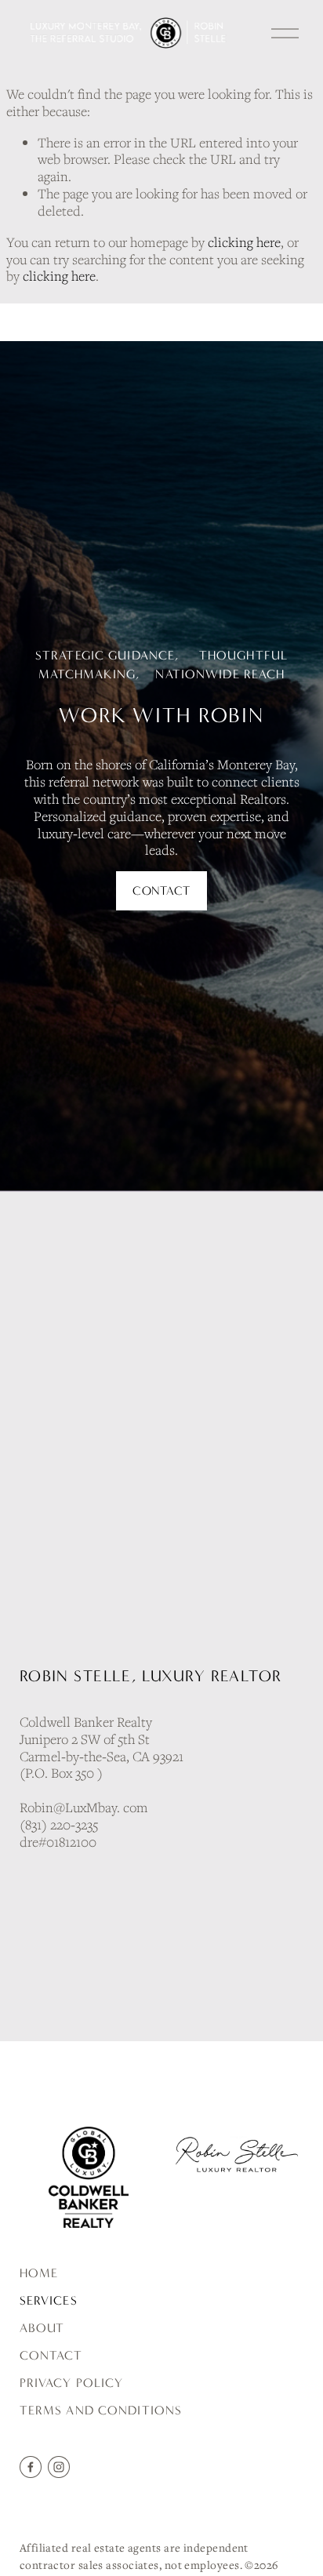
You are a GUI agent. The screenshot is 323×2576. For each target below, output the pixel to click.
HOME (39, 2273)
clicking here (244, 242)
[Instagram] (59, 2467)
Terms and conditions (101, 2410)
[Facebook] (31, 2467)
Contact (161, 891)
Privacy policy (72, 2383)
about (42, 2328)
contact (51, 2355)
